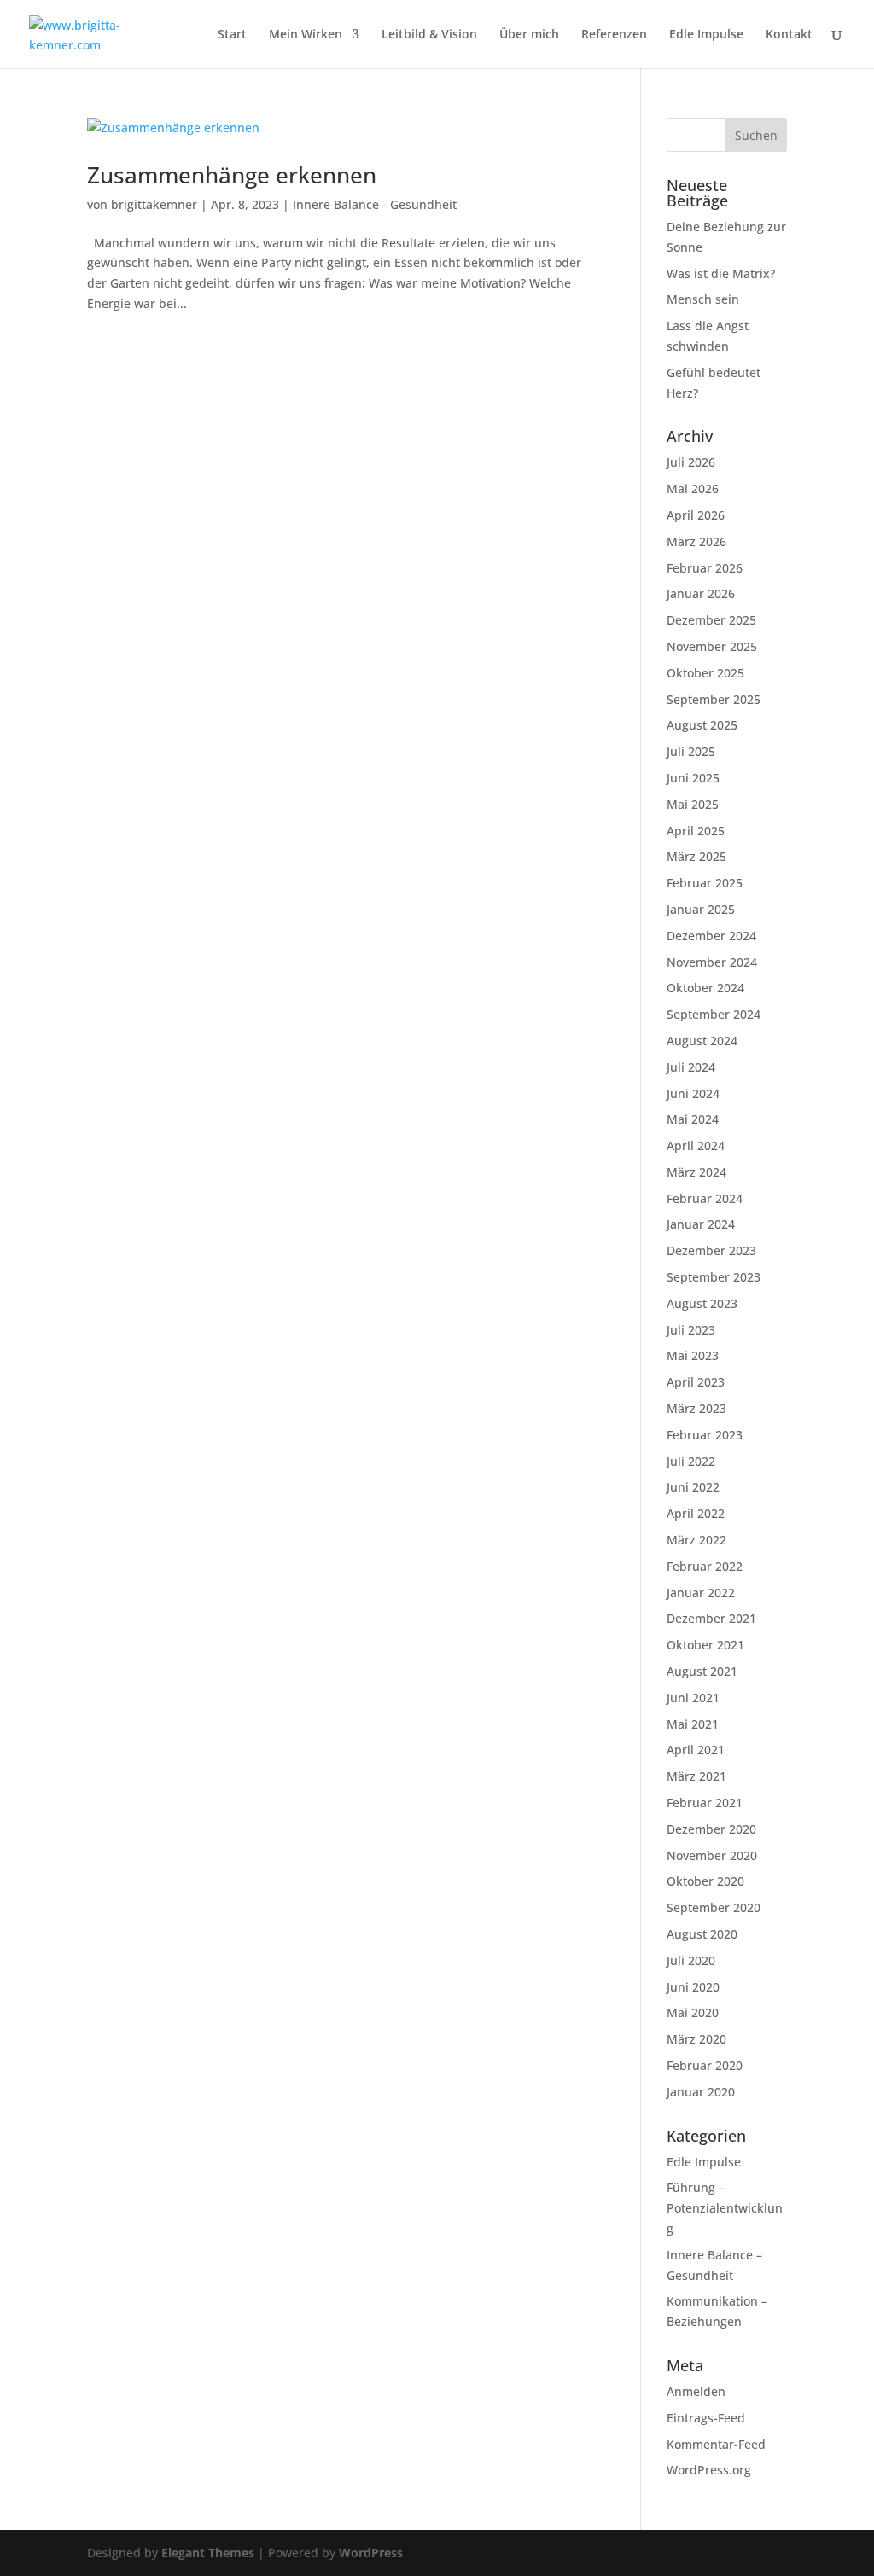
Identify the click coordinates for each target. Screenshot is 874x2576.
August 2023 (702, 1303)
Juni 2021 (693, 1698)
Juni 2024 (693, 1093)
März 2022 (696, 1540)
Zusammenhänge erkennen (232, 175)
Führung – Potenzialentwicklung (725, 2208)
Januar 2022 (701, 1593)
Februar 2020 (705, 2065)
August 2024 (702, 1041)
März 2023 (696, 1408)
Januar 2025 (701, 909)
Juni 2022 (693, 1487)
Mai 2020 (693, 2012)
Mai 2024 (693, 1119)
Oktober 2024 (705, 988)
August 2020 (702, 1934)
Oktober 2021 (705, 1645)
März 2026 (696, 541)
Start (232, 35)
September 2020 (714, 1907)
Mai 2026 (693, 488)
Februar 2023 (705, 1435)
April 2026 (696, 515)
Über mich (529, 35)
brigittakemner (154, 204)
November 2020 (712, 1855)
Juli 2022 (691, 1461)
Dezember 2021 (711, 1618)
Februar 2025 (705, 883)
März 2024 (696, 1172)
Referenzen (614, 35)
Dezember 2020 (711, 1829)
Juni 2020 (693, 1987)
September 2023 (714, 1277)
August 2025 (702, 725)
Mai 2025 (693, 804)
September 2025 (714, 699)
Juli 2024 (691, 1067)
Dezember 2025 (711, 620)
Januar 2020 (701, 2092)
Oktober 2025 (705, 673)
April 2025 (696, 831)
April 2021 (696, 1750)
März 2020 (696, 2039)
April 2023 (696, 1382)
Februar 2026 (705, 568)
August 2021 (702, 1671)
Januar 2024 (701, 1224)
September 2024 (714, 1014)
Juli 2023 (691, 1330)
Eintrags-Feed (706, 2418)
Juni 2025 (693, 778)
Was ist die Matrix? (721, 273)
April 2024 (696, 1146)
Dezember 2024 (711, 936)
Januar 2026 (701, 593)
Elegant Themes (208, 2553)
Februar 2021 (705, 1803)
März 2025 (696, 856)
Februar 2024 (705, 1198)
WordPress (371, 2553)
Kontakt (789, 35)
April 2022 (696, 1513)
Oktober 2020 (705, 1881)
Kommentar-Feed (716, 2444)
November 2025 (712, 646)
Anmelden (696, 2391)
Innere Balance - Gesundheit (375, 204)
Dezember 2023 (711, 1250)
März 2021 (696, 1776)
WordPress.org (709, 2470)
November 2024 (712, 962)
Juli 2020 (691, 1960)
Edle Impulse (706, 35)
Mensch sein (703, 299)
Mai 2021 (693, 1724)
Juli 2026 (691, 462)
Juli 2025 (691, 751)
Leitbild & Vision (429, 35)
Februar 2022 (705, 1566)
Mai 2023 (693, 1355)
